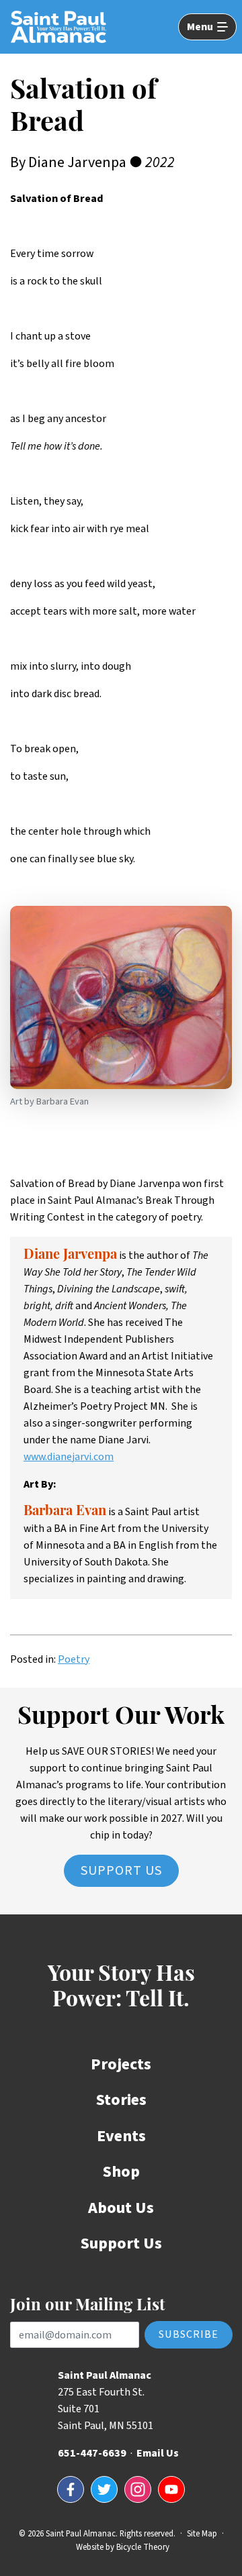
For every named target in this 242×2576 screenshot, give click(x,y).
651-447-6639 (92, 2453)
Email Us (158, 2453)
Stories (121, 2100)
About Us (121, 2208)
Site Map (202, 2534)
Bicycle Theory (143, 2547)
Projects (121, 2064)
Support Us (121, 1871)
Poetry (74, 1659)
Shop (121, 2172)
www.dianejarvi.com (69, 1457)
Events (121, 2136)
